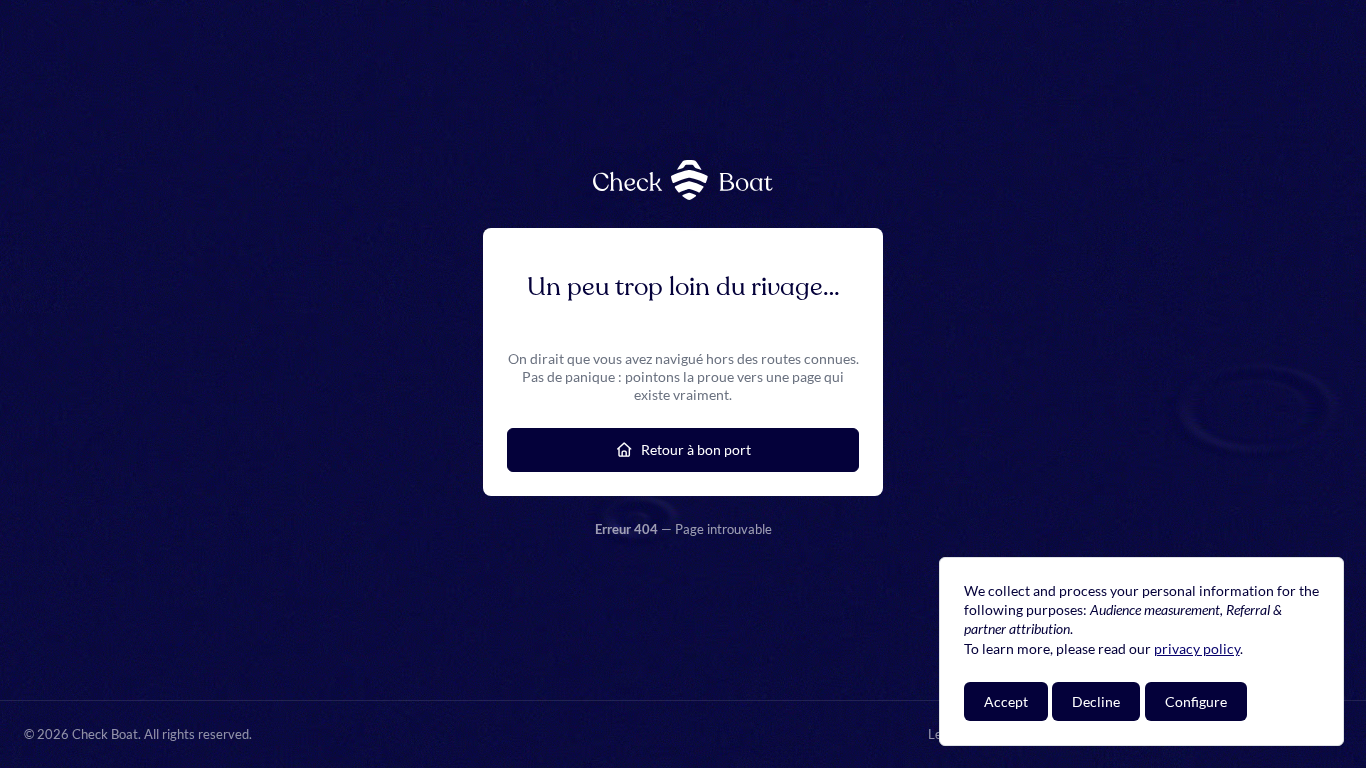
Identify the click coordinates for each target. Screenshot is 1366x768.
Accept (1006, 701)
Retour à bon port (696, 449)
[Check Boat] (683, 180)
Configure (1196, 701)
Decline (1096, 701)
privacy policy (1197, 648)
